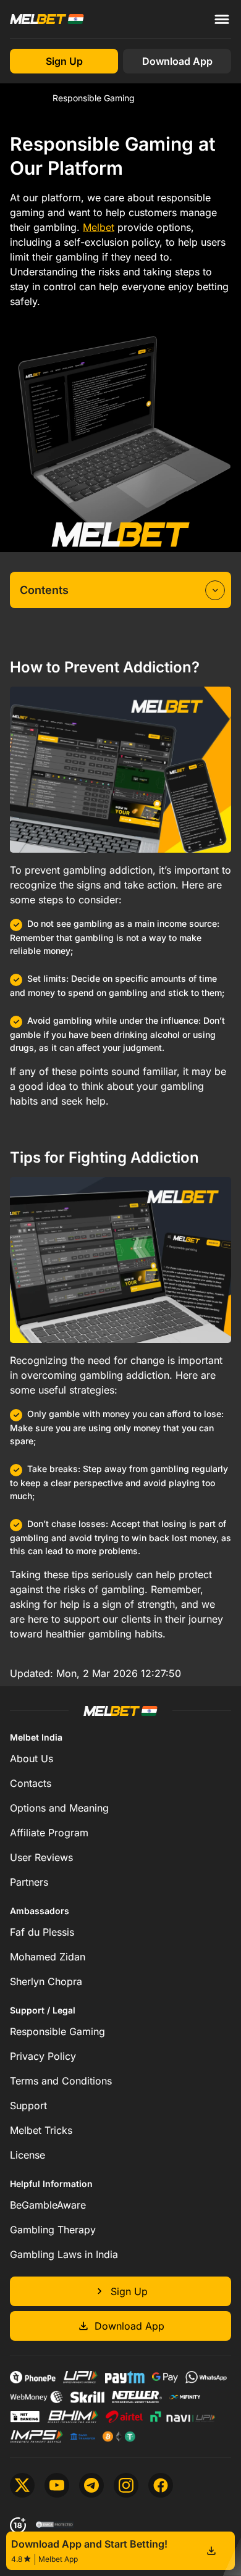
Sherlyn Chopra (46, 1981)
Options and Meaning (59, 1808)
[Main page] (47, 19)
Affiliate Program (49, 1833)
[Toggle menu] (222, 19)
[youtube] (57, 2485)
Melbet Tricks (41, 2130)
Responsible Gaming (57, 2031)
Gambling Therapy (53, 2230)
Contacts (31, 1783)
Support (28, 2106)
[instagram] (126, 2485)
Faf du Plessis (42, 1932)
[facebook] (161, 2485)
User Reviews (41, 1857)
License (27, 2155)
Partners (29, 1882)
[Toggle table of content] (215, 590)
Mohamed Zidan (48, 1957)
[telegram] (91, 2485)
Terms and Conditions (61, 2081)
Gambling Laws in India (64, 2254)
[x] (22, 2485)
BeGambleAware (48, 2205)
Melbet (24, 98)
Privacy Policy (43, 2056)
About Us (32, 1758)
